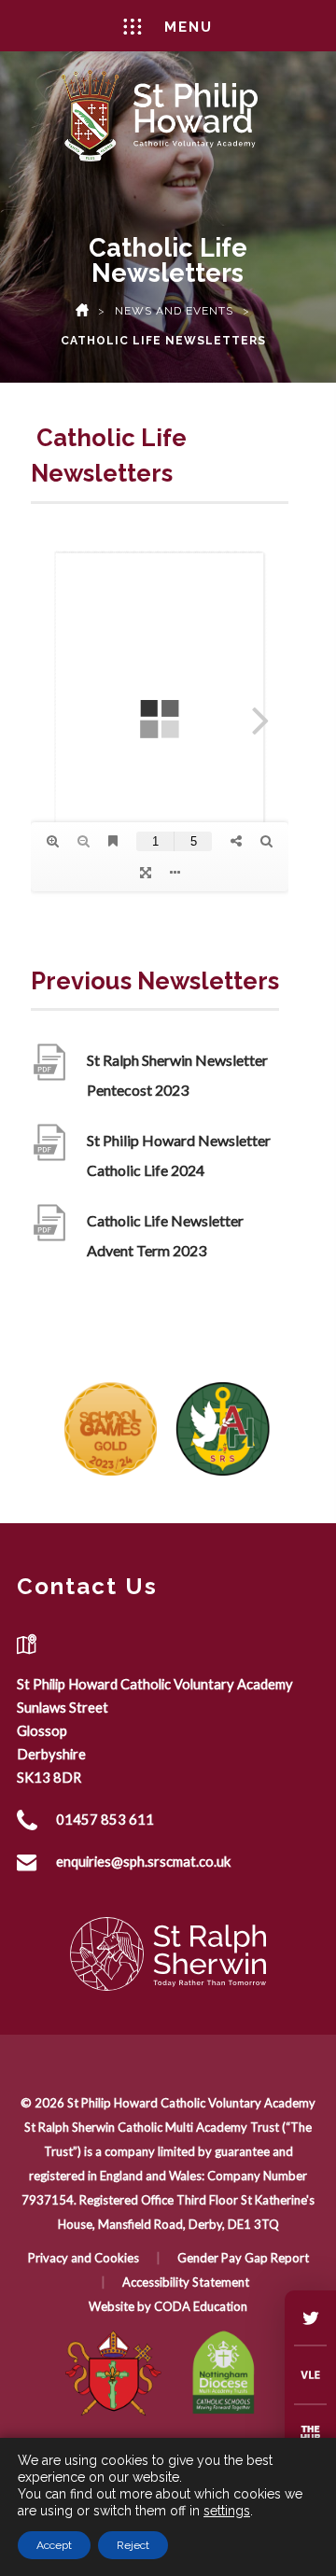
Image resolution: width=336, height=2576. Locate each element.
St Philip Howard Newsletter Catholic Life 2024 (179, 1158)
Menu (189, 27)
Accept (54, 2545)
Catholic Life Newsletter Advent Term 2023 (165, 1239)
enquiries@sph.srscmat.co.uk (143, 1861)
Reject (133, 2545)
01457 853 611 (105, 1819)
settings (227, 2511)
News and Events (174, 311)
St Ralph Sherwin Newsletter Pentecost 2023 (177, 1078)
